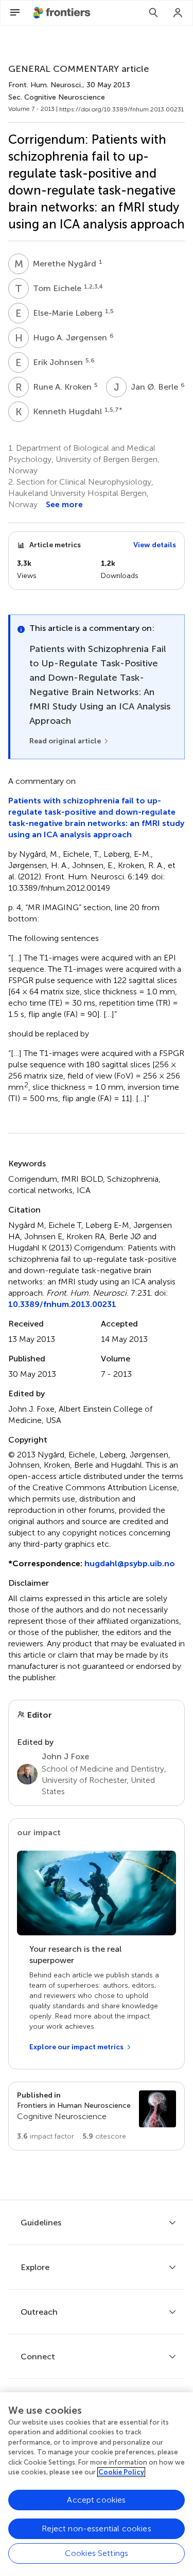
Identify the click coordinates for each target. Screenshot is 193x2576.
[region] (97, 2484)
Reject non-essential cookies (96, 2529)
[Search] (153, 13)
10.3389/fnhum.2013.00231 (62, 1304)
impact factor (46, 2136)
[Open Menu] (15, 13)
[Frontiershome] (63, 13)
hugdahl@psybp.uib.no (130, 1563)
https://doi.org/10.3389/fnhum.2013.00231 (121, 109)
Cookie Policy (121, 2472)
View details (155, 545)
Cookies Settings (97, 2553)
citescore (104, 2136)
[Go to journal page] (157, 2109)
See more (64, 504)
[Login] (178, 13)
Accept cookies (96, 2500)
